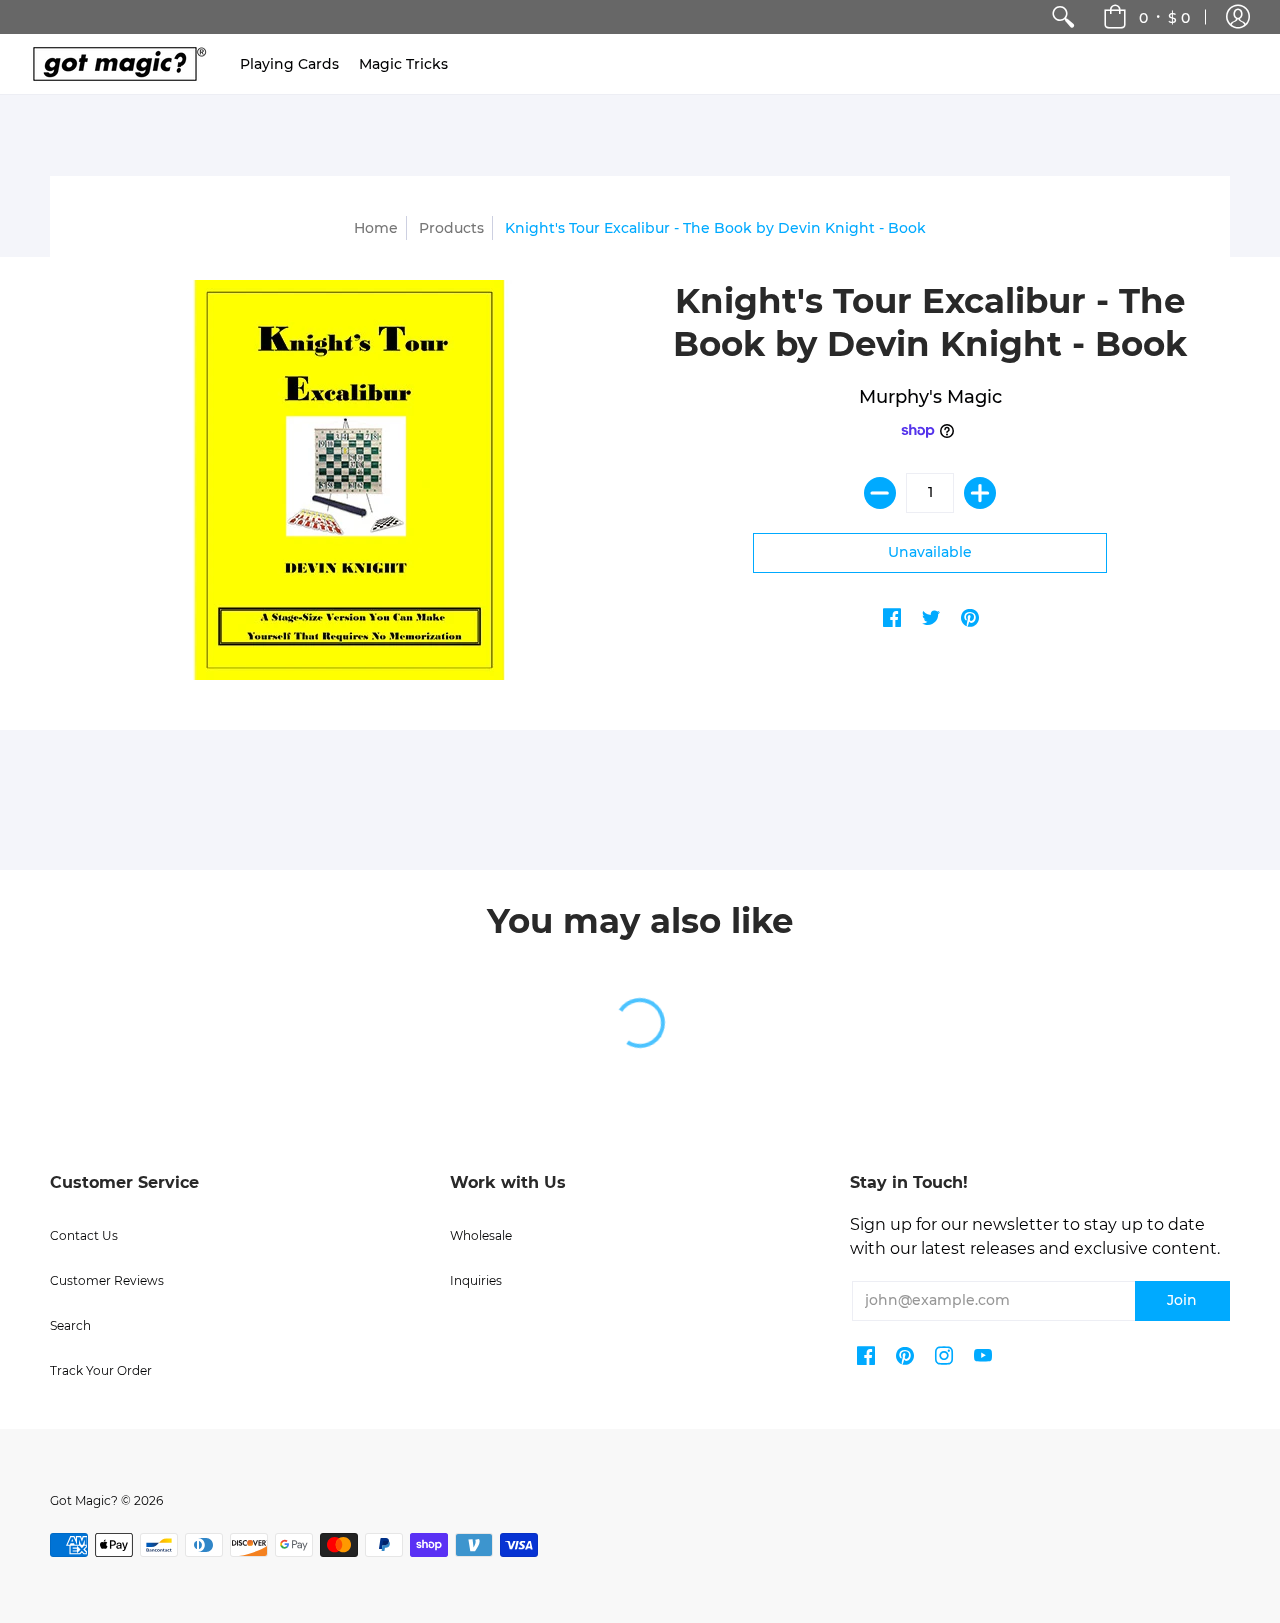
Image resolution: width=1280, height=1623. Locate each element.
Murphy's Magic (930, 397)
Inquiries (476, 1280)
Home (376, 228)
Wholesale (481, 1235)
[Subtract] (880, 493)
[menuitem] (1063, 17)
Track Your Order (101, 1370)
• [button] (1164, 17)
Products (451, 228)
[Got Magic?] (115, 64)
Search (70, 1325)
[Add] (980, 493)
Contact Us (84, 1235)
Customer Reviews (107, 1280)
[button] (1238, 17)
